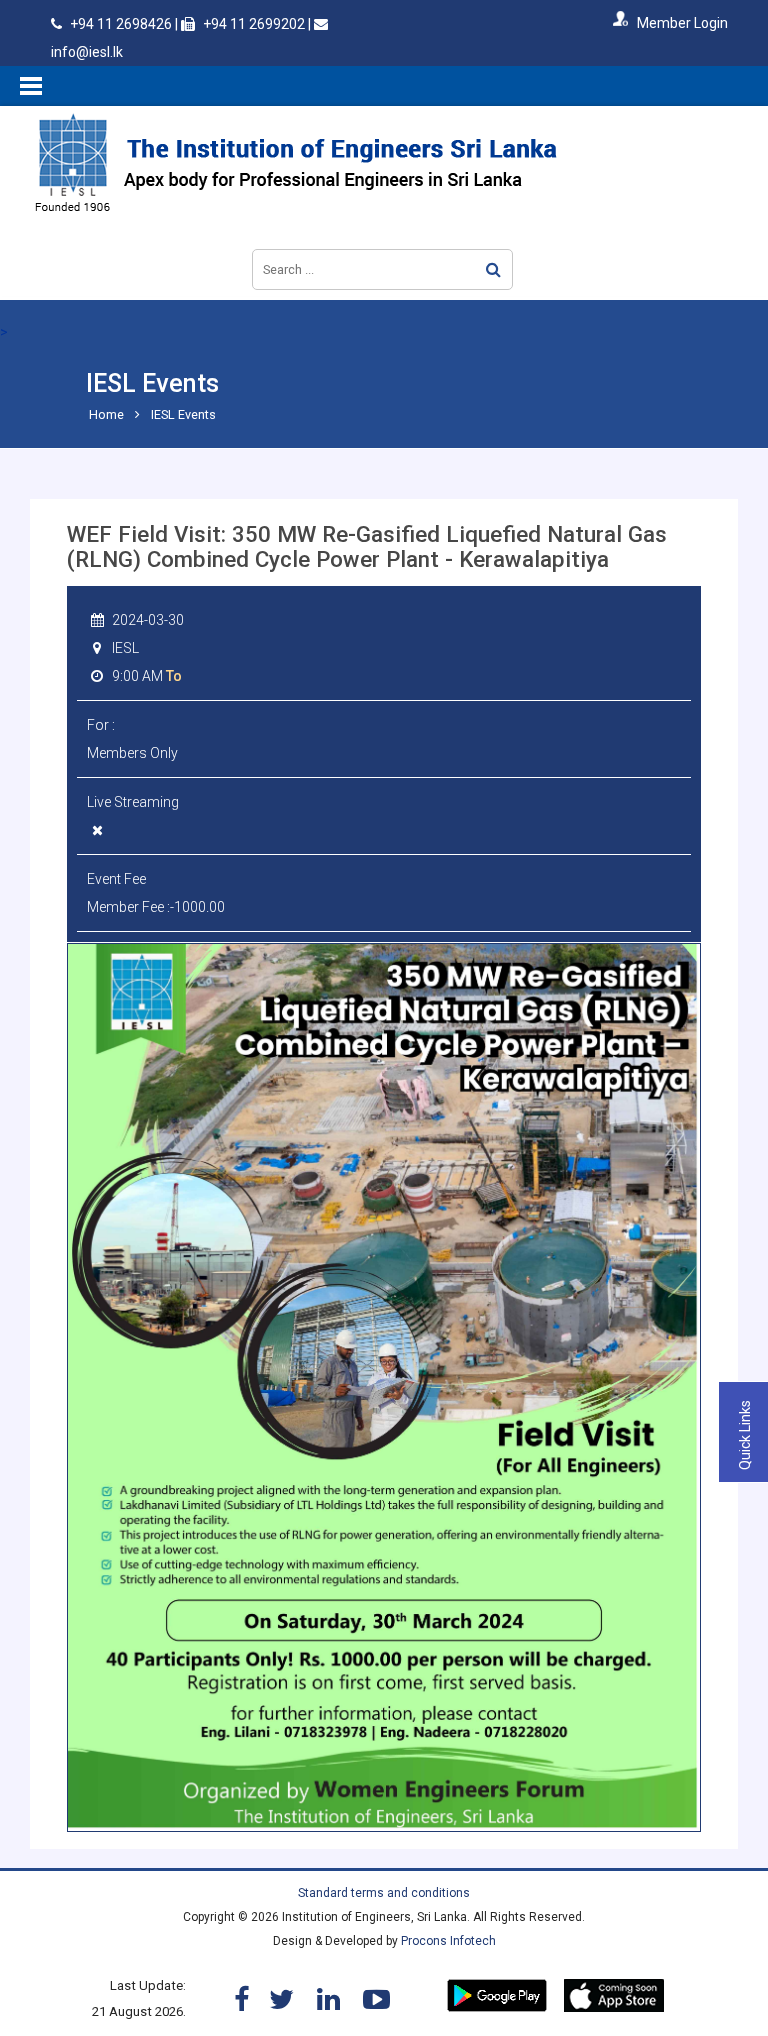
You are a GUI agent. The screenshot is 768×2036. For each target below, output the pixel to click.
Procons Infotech (448, 1941)
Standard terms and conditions (384, 1893)
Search (493, 269)
